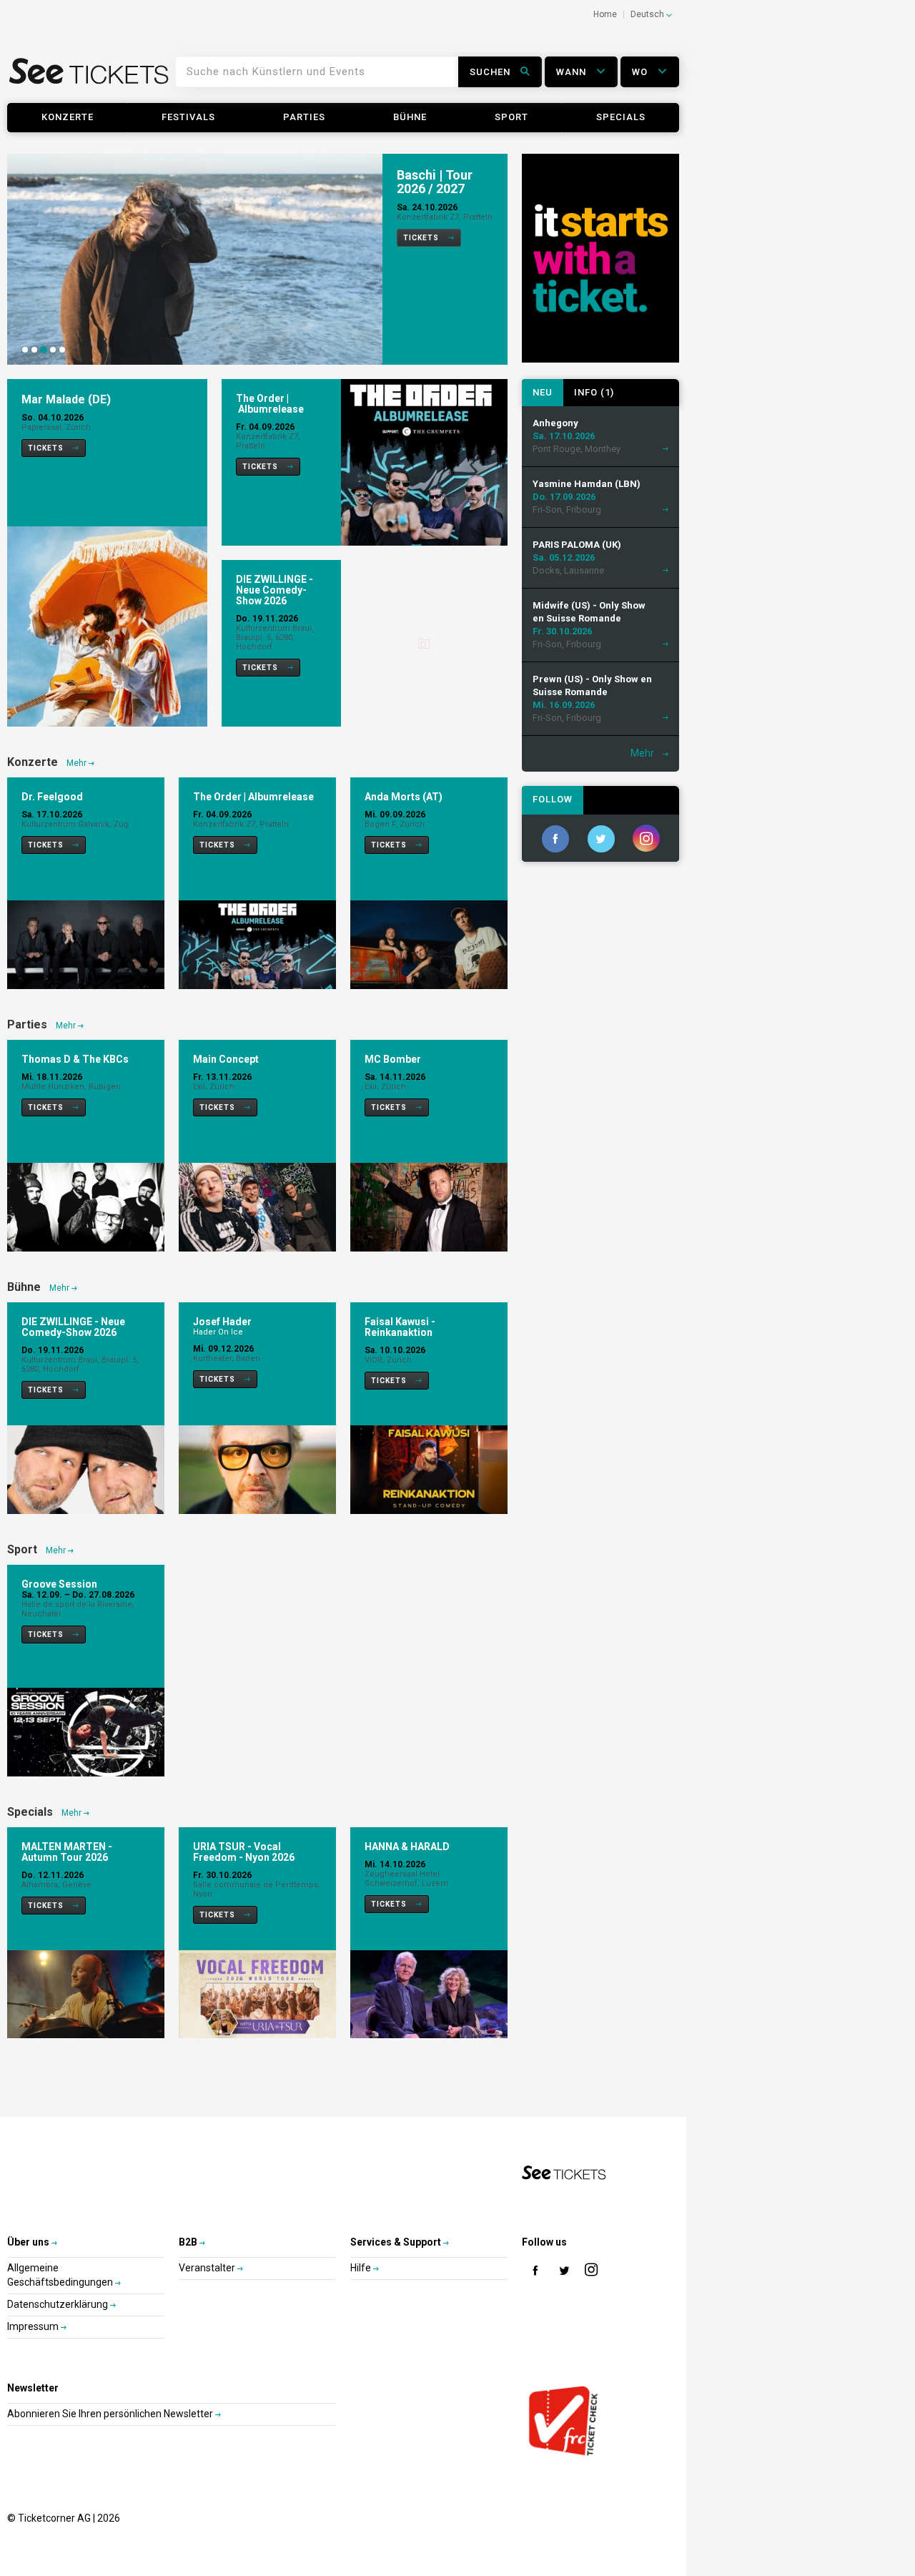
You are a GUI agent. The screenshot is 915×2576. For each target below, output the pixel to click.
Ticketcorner (89, 76)
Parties (304, 117)
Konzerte (68, 117)
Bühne (410, 117)
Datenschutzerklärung (59, 2304)
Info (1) (594, 392)
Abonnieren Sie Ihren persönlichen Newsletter (111, 2414)
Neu (543, 392)
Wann (573, 72)
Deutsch (648, 14)
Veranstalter (208, 2268)
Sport (511, 117)
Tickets (422, 238)
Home (605, 14)
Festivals (188, 117)
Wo (641, 72)
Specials (621, 117)
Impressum (34, 2326)
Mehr (78, 763)
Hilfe (362, 2268)
